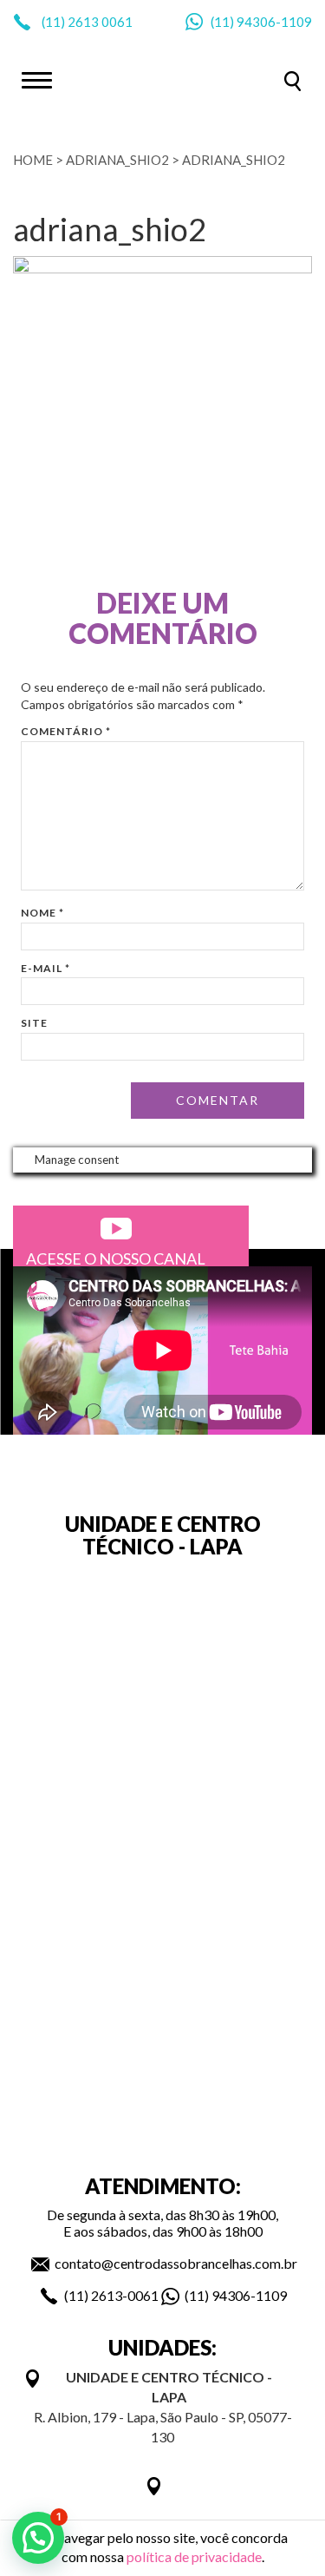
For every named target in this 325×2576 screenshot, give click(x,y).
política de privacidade (194, 2556)
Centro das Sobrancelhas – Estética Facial (163, 79)
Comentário (66, 731)
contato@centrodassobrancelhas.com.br (176, 2263)
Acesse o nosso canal (116, 1258)
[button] (38, 2538)
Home (33, 160)
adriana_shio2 (117, 160)
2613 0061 (100, 22)
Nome (42, 913)
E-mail (45, 968)
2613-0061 (125, 2295)
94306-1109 (274, 22)
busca (292, 81)
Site (34, 1023)
